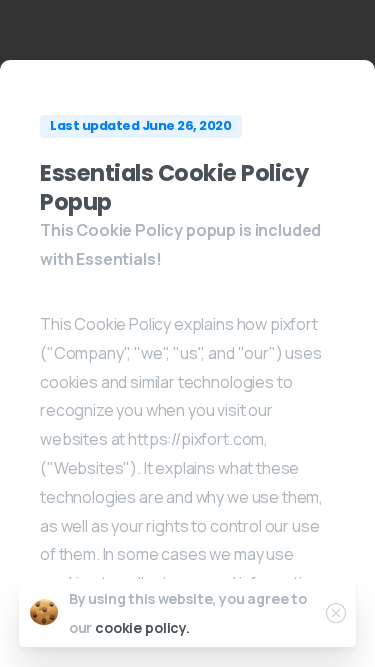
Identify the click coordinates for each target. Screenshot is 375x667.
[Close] (336, 613)
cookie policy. (142, 627)
